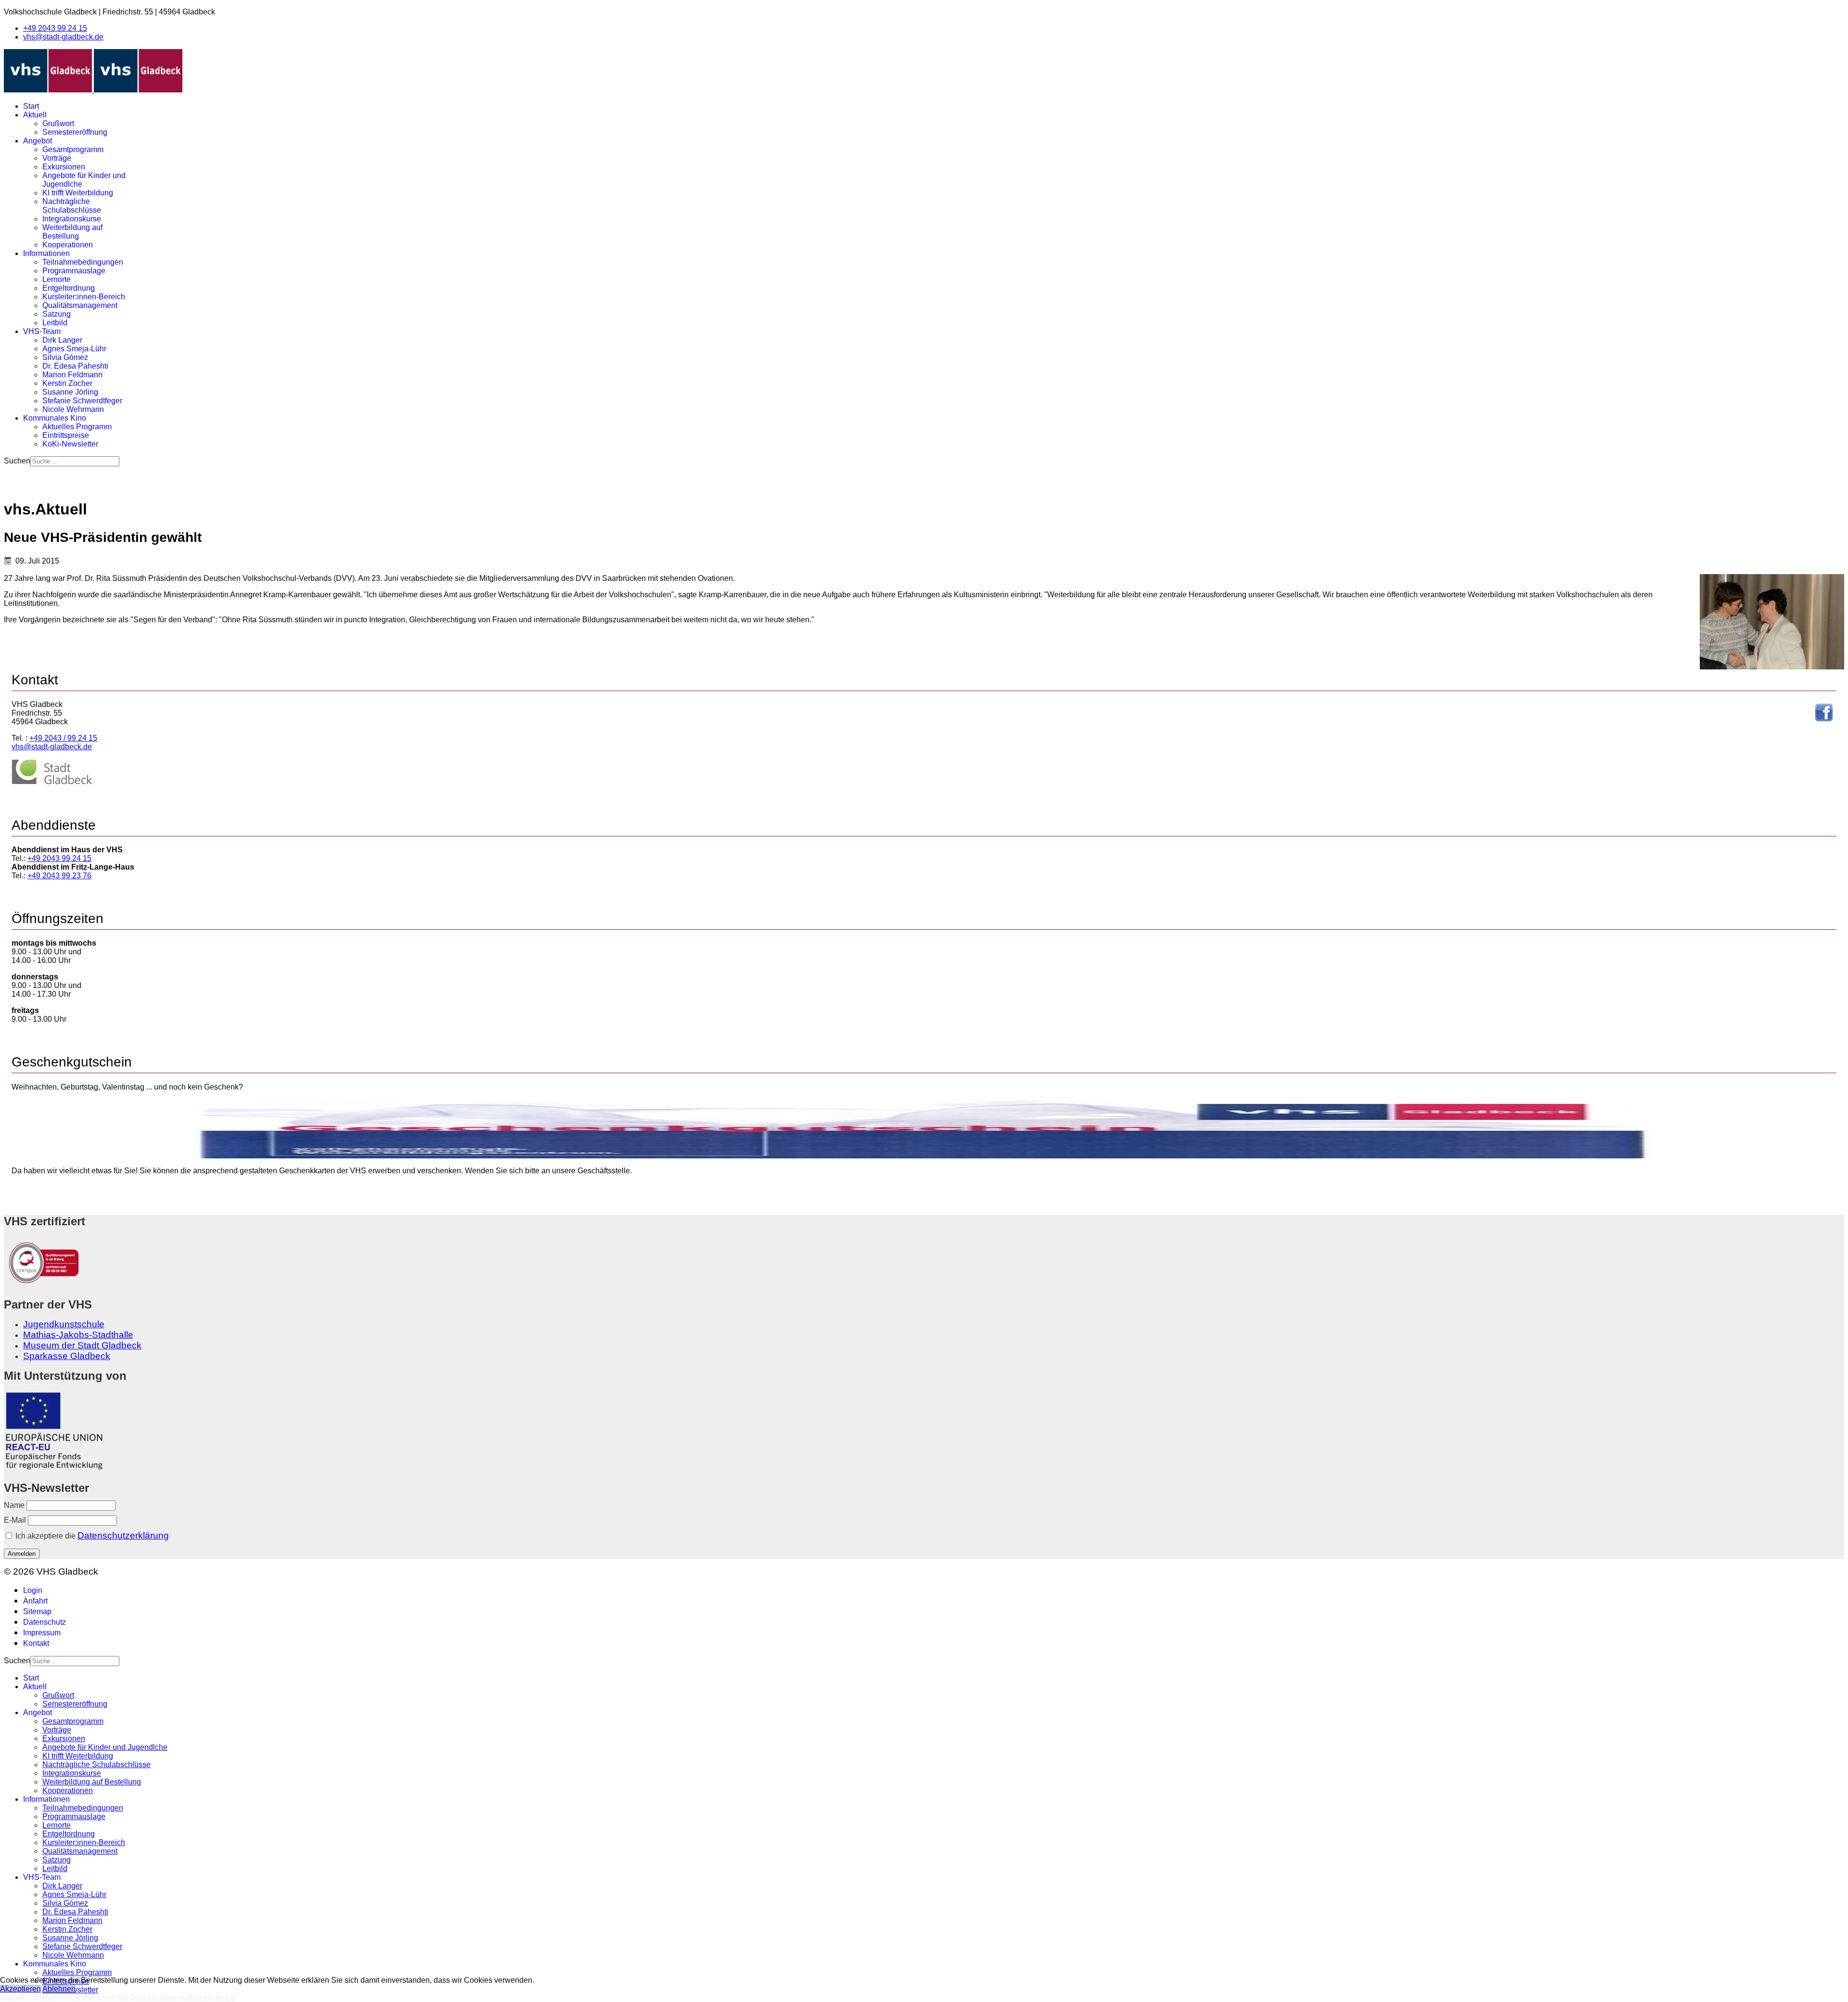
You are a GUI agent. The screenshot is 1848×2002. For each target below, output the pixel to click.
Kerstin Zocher (67, 383)
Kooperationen (68, 245)
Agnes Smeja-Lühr (74, 349)
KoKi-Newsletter (70, 444)
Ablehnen (59, 1989)
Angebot (38, 141)
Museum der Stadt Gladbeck (82, 1345)
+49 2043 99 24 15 (55, 28)
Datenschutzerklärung (123, 1535)
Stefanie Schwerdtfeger (82, 401)
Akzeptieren (20, 1989)
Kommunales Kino (55, 418)
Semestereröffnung (75, 132)
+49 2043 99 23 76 (59, 876)
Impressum (42, 1633)
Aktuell (35, 115)
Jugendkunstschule (64, 1324)
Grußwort (58, 123)
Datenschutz (45, 1622)
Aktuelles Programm (77, 427)
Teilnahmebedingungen (83, 262)
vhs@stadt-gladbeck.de (63, 37)
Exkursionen (64, 167)
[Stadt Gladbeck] (52, 782)
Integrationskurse (72, 219)
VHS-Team (42, 331)
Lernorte (57, 279)
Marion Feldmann (72, 375)
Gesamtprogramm (73, 149)
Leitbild (55, 323)
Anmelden (22, 1554)
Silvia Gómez (65, 357)
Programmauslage (74, 271)
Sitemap (37, 1611)
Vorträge (57, 158)
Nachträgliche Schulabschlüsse (72, 206)
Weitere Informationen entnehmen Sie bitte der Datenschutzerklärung (118, 1997)
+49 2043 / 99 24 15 (63, 738)
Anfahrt (35, 1601)
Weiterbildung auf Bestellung (72, 232)
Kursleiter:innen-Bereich (84, 297)
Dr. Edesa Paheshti (75, 366)
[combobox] (75, 461)
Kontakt (36, 1643)
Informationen (46, 253)
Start (31, 106)
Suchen (17, 461)
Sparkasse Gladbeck (67, 1356)
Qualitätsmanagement (80, 305)
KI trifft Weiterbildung (78, 193)
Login (33, 1590)
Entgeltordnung (69, 288)
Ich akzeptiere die (91, 1535)
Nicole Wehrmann (73, 409)
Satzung (57, 314)
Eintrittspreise (66, 435)
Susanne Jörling (70, 392)
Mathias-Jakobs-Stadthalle (78, 1335)
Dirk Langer (62, 340)
